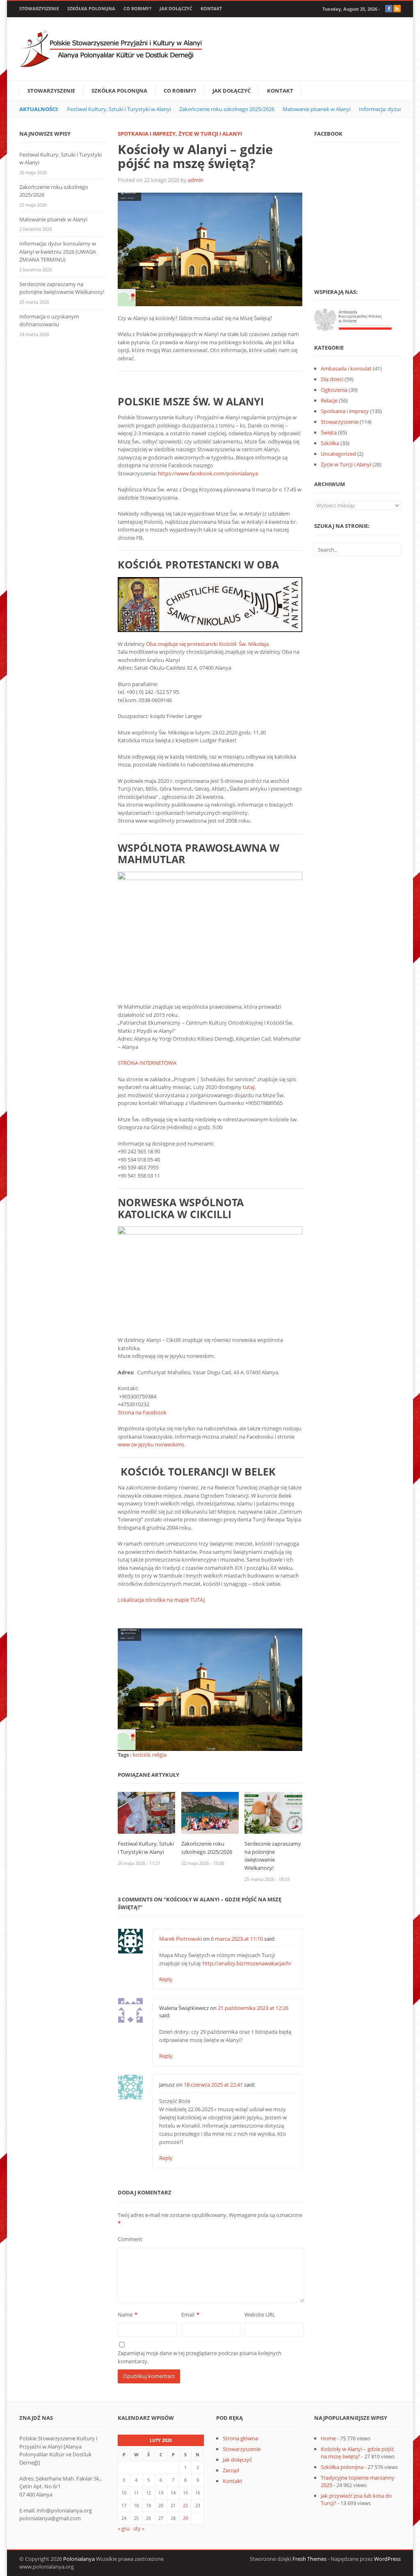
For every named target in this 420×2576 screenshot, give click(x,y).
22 (185, 2505)
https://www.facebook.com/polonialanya (208, 473)
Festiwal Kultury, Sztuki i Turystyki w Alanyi (119, 109)
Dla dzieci (332, 379)
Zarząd (231, 2470)
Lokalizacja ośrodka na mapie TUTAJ (161, 1600)
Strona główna (240, 2438)
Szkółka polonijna (91, 8)
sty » (139, 2528)
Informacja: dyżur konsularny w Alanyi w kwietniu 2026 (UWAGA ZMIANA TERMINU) (58, 251)
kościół (141, 1755)
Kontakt (211, 8)
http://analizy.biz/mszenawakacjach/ (247, 1963)
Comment (130, 2239)
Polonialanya (79, 2559)
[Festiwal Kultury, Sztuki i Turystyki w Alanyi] (147, 1812)
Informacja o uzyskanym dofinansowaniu (49, 321)
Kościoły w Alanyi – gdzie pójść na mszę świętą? (357, 2453)
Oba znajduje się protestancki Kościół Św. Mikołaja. (208, 644)
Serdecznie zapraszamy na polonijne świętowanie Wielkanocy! (273, 1856)
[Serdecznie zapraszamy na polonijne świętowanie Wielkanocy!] (273, 1812)
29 (185, 2518)
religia (159, 1755)
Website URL (260, 2315)
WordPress (387, 2559)
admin (196, 180)
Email (188, 2315)
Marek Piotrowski (180, 1939)
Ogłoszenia (334, 390)
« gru (124, 2528)
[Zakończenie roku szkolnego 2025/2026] (210, 1812)
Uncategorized (338, 454)
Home (328, 2438)
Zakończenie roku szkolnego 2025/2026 (227, 109)
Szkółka (330, 443)
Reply (166, 1979)
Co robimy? (137, 8)
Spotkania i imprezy (147, 134)
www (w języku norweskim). (151, 1444)
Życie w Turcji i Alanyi (210, 134)
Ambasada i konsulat (346, 368)
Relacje (329, 400)
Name (125, 2315)
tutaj (249, 1087)
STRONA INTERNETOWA (147, 1063)
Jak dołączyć (176, 8)
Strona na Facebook (142, 1412)
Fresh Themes (309, 2559)
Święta (329, 432)
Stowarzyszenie (39, 8)
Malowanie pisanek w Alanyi (317, 109)
